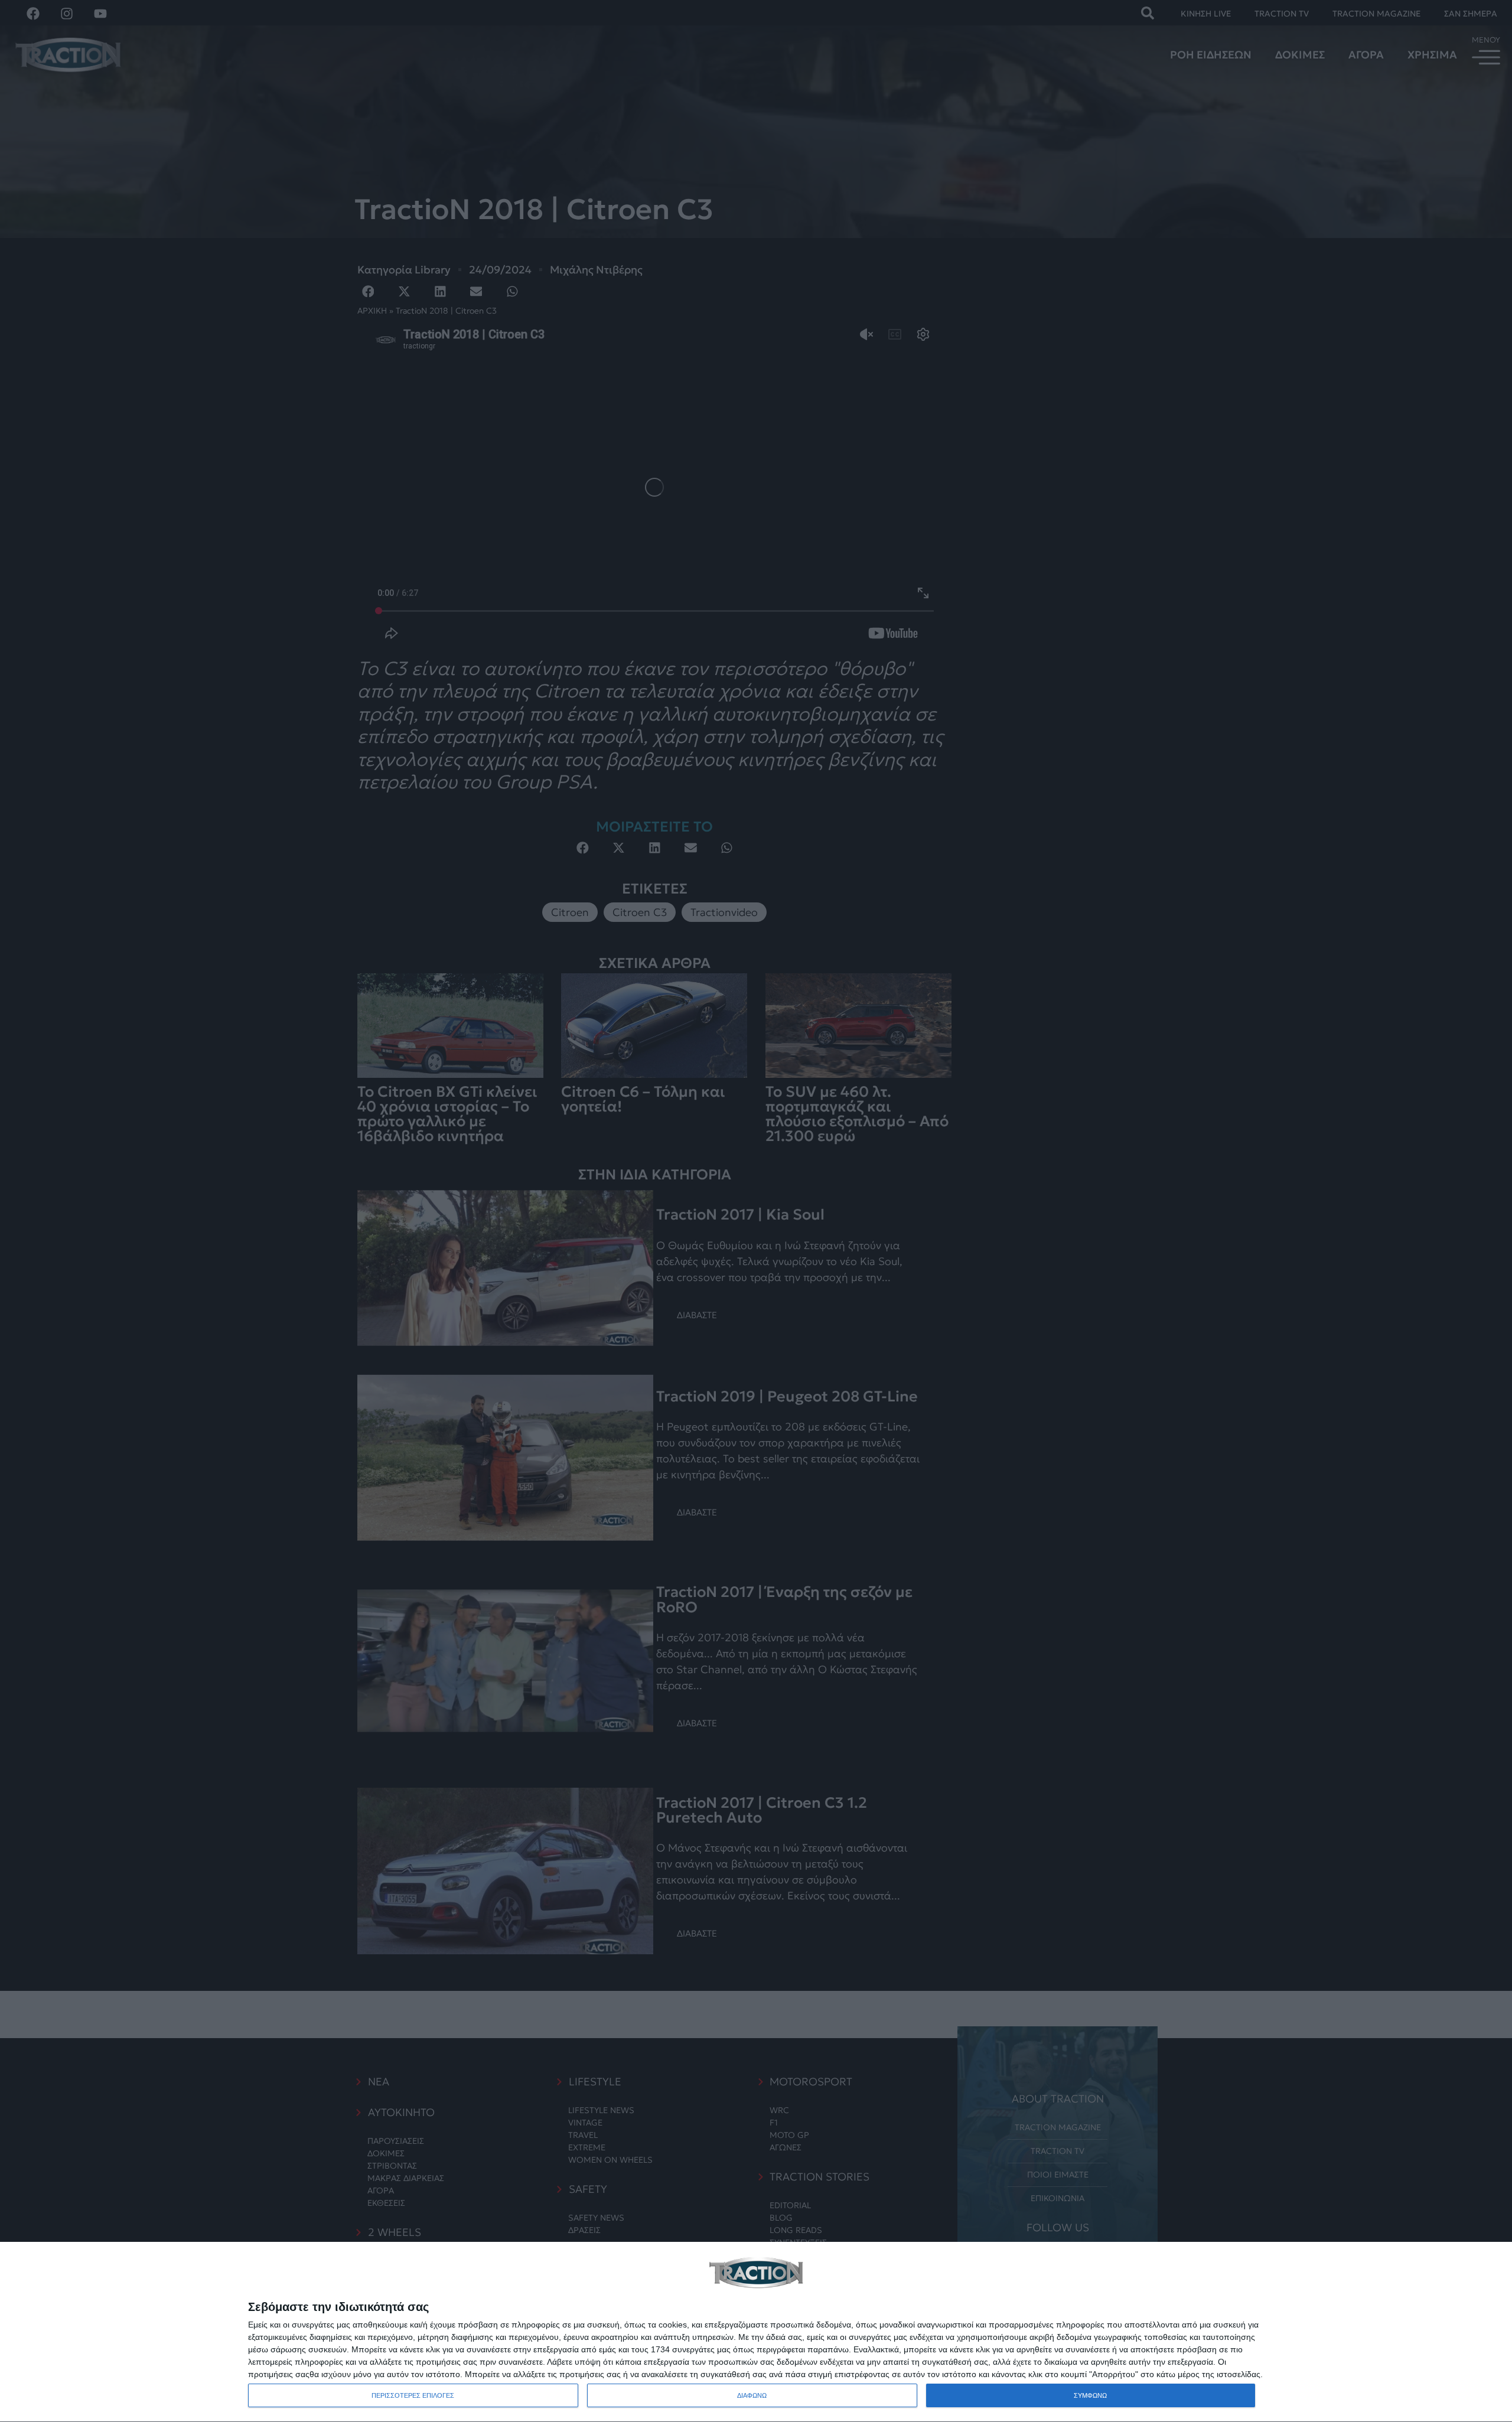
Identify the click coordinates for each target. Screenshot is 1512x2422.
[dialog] (756, 2332)
